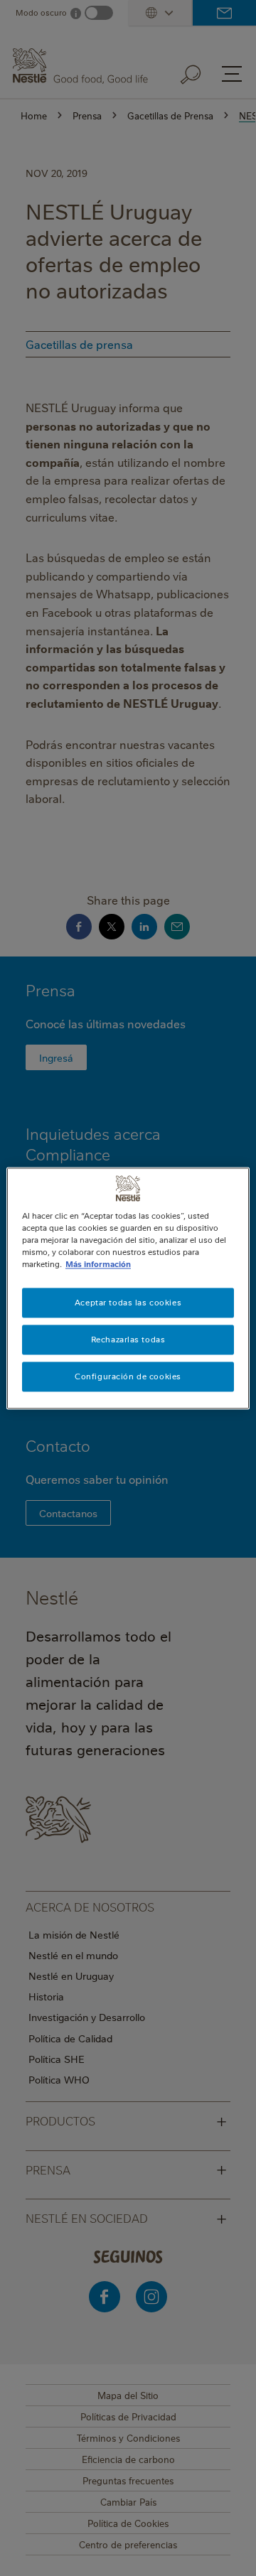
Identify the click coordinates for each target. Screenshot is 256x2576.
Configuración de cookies (128, 1376)
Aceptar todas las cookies (128, 1302)
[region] (128, 1288)
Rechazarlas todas (128, 1339)
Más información (98, 1264)
